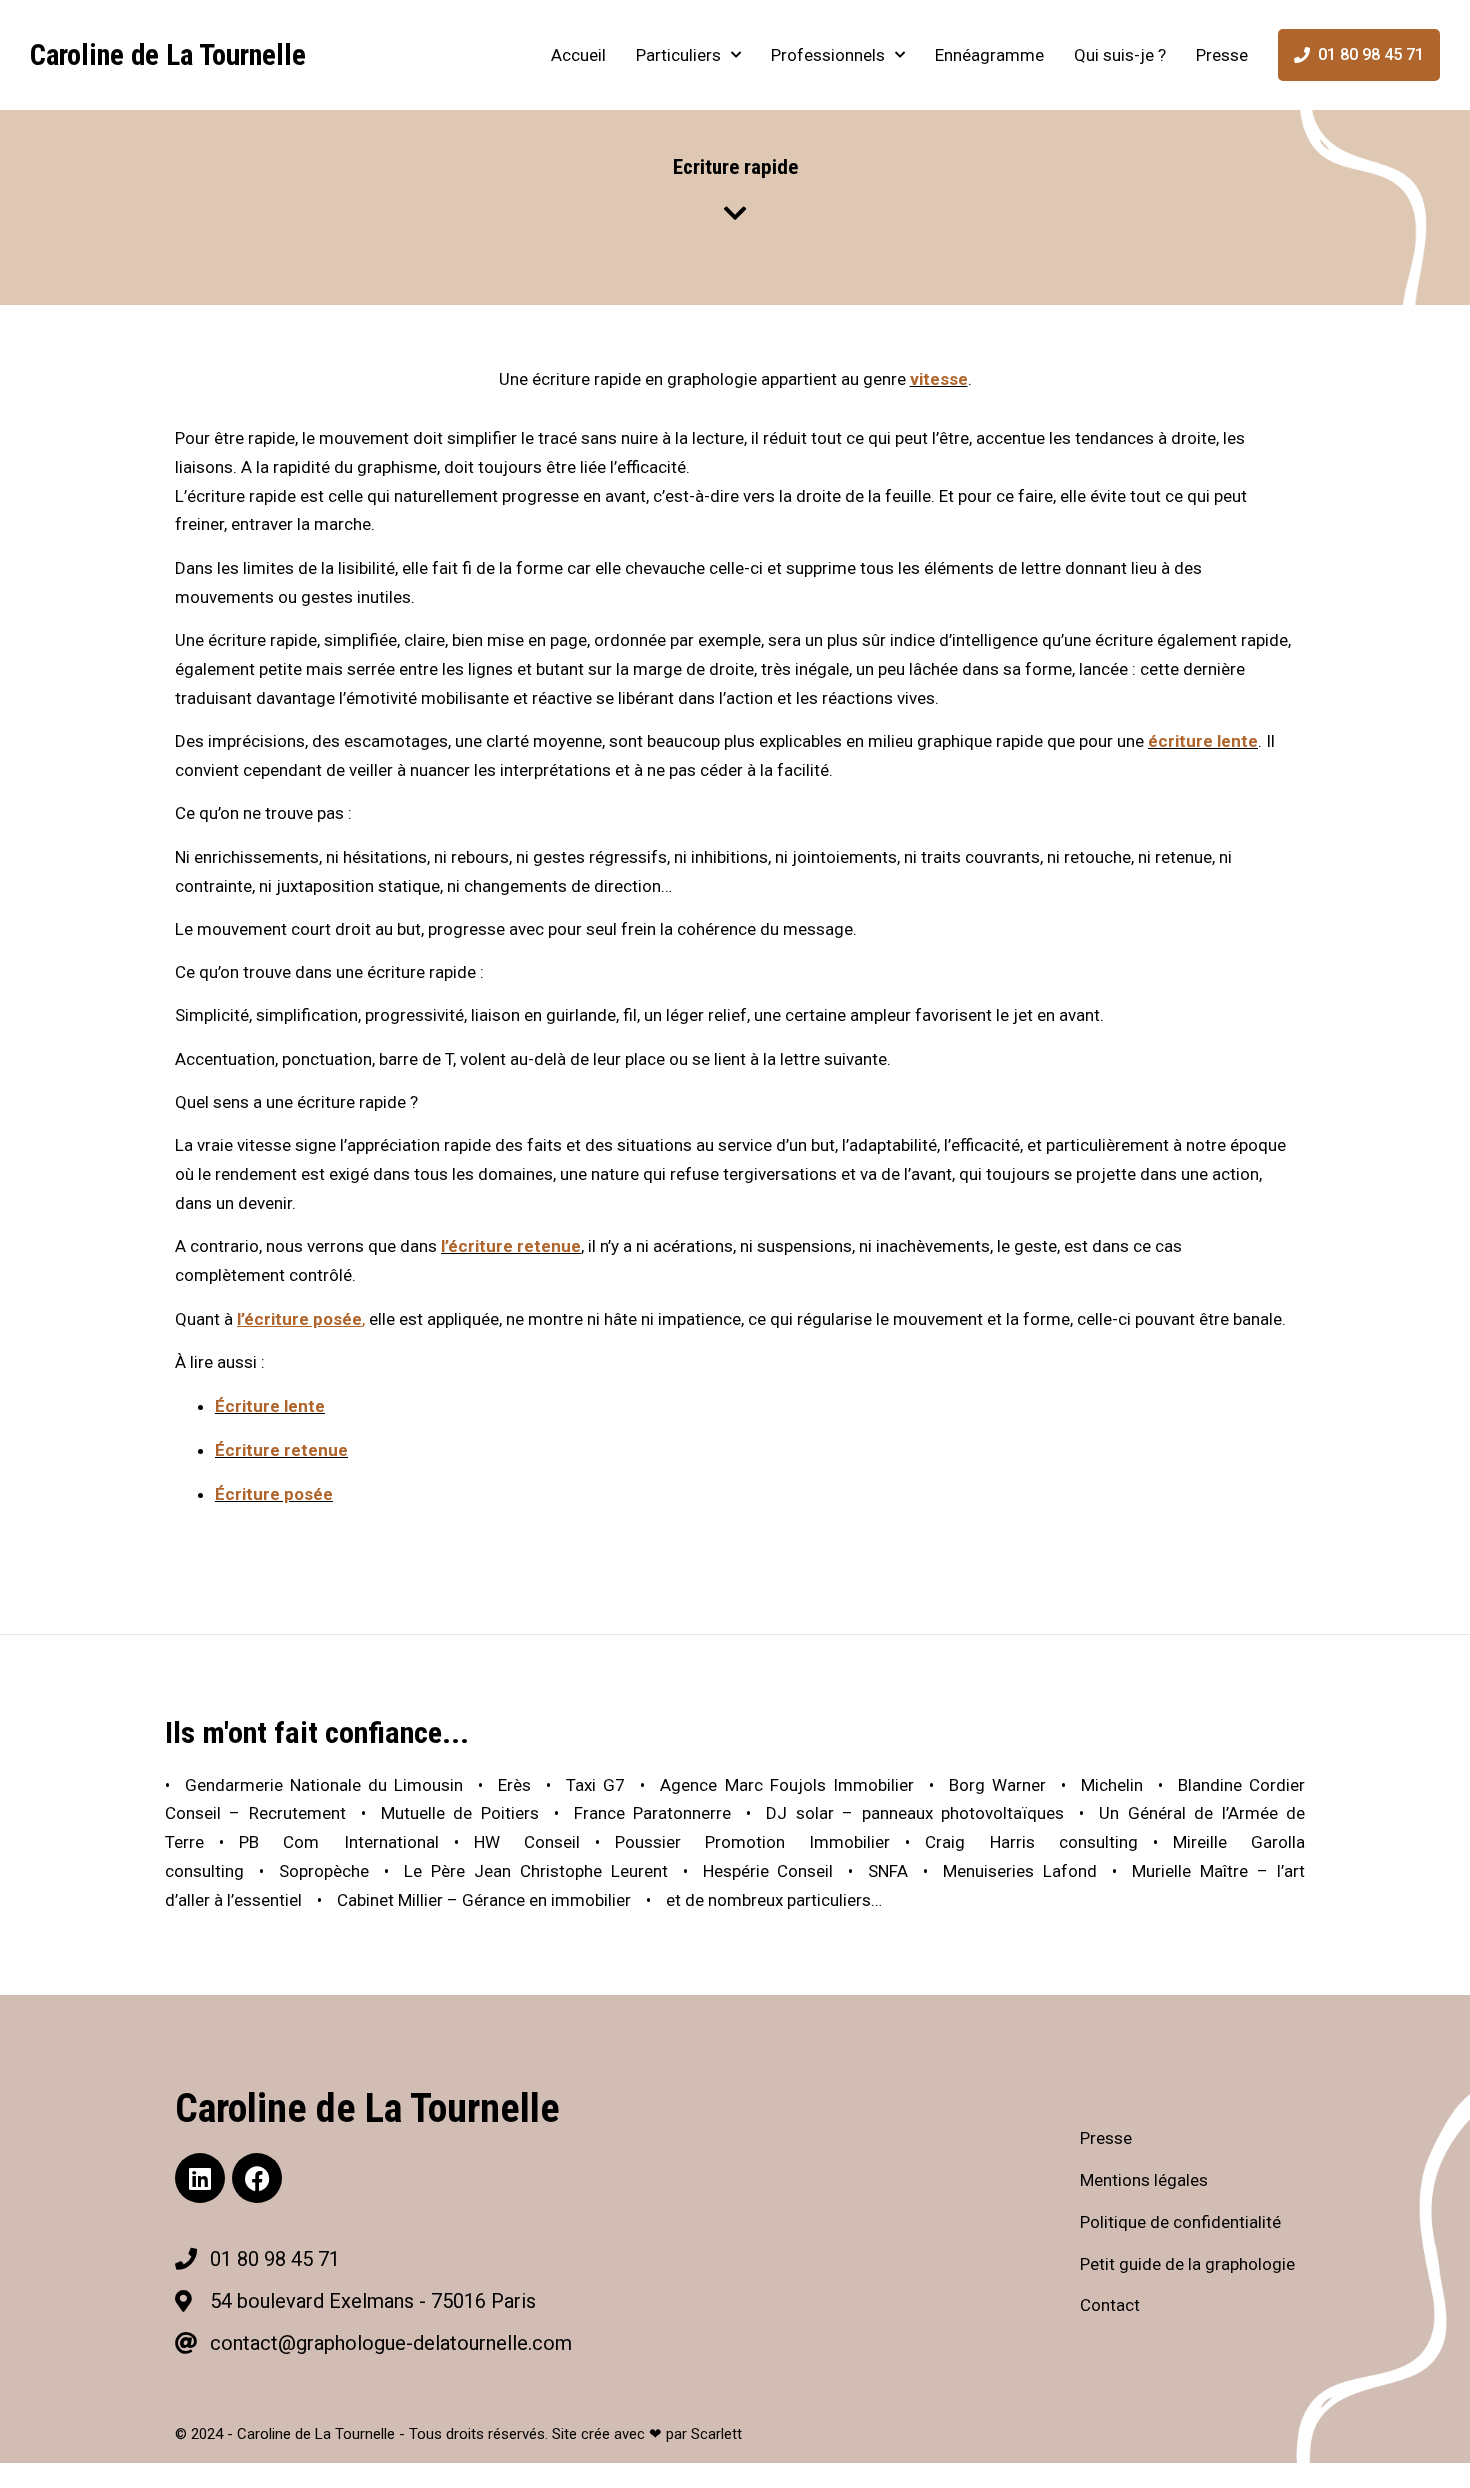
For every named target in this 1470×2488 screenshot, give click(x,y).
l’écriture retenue (511, 1246)
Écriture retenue (281, 1450)
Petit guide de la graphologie (1187, 2264)
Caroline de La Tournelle (168, 55)
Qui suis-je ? (1120, 55)
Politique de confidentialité (1180, 2222)
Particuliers (678, 55)
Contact (1110, 2305)
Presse (1222, 55)
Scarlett (716, 2434)
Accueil (578, 55)
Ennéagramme (989, 55)
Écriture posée (274, 1494)
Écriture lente (270, 1406)
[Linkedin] (200, 2178)
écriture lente (1203, 741)
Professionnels (828, 55)
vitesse (939, 379)
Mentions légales (1144, 2180)
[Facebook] (257, 2178)
